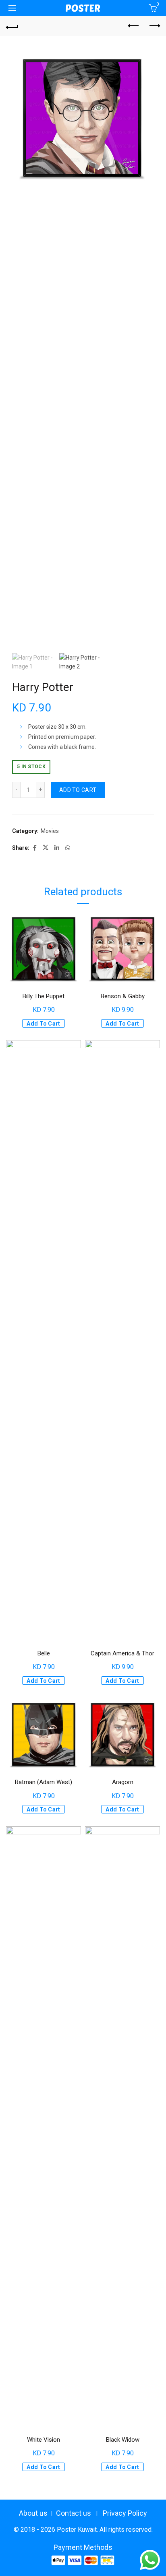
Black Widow (123, 2440)
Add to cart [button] (43, 1024)
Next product (154, 26)
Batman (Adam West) (44, 1782)
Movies (50, 831)
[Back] (12, 26)
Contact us (74, 2513)
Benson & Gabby (123, 996)
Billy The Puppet (44, 996)
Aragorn (123, 1782)
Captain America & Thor (122, 1653)
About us (33, 2513)
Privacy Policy (125, 2513)
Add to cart (78, 790)
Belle (44, 1653)
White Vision (44, 2440)
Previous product (134, 26)
